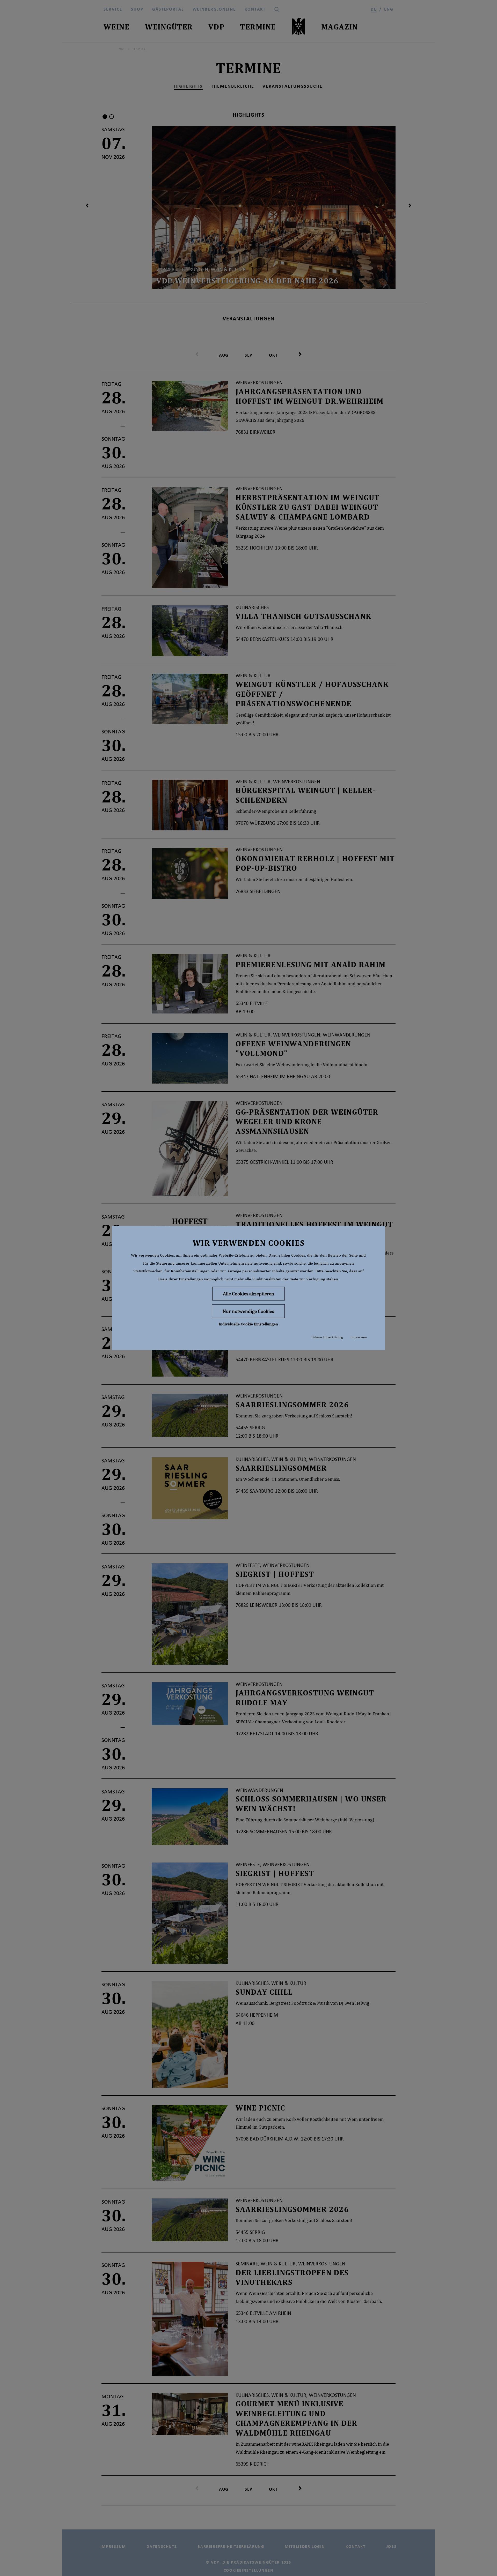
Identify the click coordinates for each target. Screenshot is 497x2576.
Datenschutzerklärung (327, 1337)
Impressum (359, 1337)
